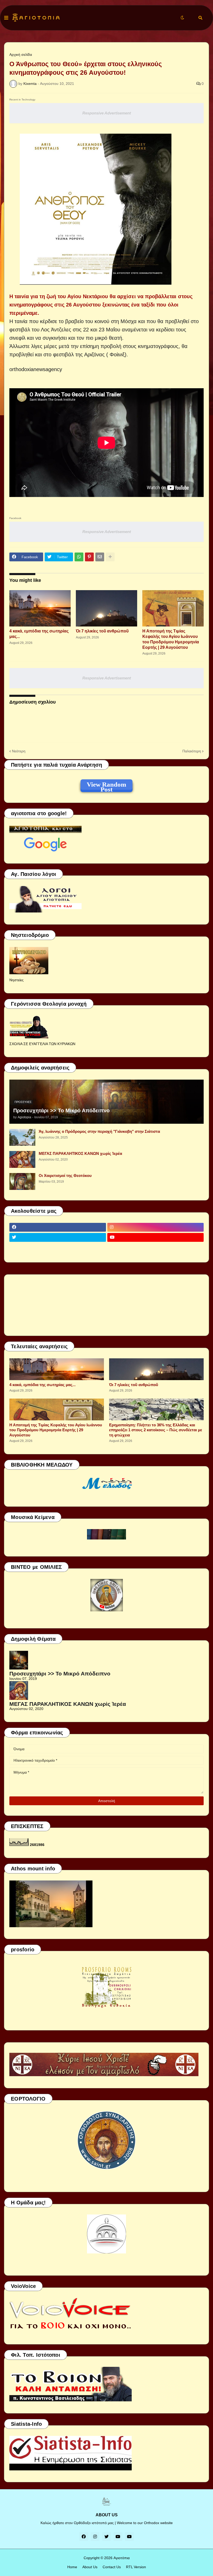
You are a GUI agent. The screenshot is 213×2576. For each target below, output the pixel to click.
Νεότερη (19, 751)
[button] (6, 18)
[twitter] (58, 1237)
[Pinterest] (89, 557)
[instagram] (156, 1227)
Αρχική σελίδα (21, 54)
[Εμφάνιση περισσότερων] (110, 557)
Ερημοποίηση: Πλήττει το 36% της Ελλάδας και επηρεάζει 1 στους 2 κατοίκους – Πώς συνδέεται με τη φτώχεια (156, 1430)
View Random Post (106, 785)
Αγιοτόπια (122, 2558)
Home (72, 2567)
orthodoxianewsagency (36, 369)
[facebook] (58, 1227)
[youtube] (156, 1237)
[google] (58, 1248)
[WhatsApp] (79, 557)
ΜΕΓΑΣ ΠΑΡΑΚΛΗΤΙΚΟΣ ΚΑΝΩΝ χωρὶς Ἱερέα (80, 1153)
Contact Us (112, 2567)
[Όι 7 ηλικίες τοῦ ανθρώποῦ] (106, 608)
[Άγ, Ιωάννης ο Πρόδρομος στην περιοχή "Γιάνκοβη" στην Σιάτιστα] (22, 1137)
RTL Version (136, 2567)
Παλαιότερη (192, 751)
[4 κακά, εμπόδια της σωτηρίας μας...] (40, 608)
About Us (90, 2567)
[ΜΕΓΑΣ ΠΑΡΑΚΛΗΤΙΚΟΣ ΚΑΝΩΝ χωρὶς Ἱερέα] (22, 1159)
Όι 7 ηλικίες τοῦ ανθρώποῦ (102, 631)
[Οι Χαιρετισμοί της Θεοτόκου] (22, 1181)
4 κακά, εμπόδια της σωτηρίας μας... (39, 634)
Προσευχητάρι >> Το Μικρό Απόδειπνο (61, 1110)
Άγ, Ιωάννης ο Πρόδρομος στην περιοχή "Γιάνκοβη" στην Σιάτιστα (99, 1131)
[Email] (100, 557)
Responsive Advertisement (107, 113)
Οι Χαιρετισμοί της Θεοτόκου (65, 1175)
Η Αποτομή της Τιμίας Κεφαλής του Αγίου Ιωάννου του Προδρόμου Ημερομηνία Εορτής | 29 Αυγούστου (171, 639)
